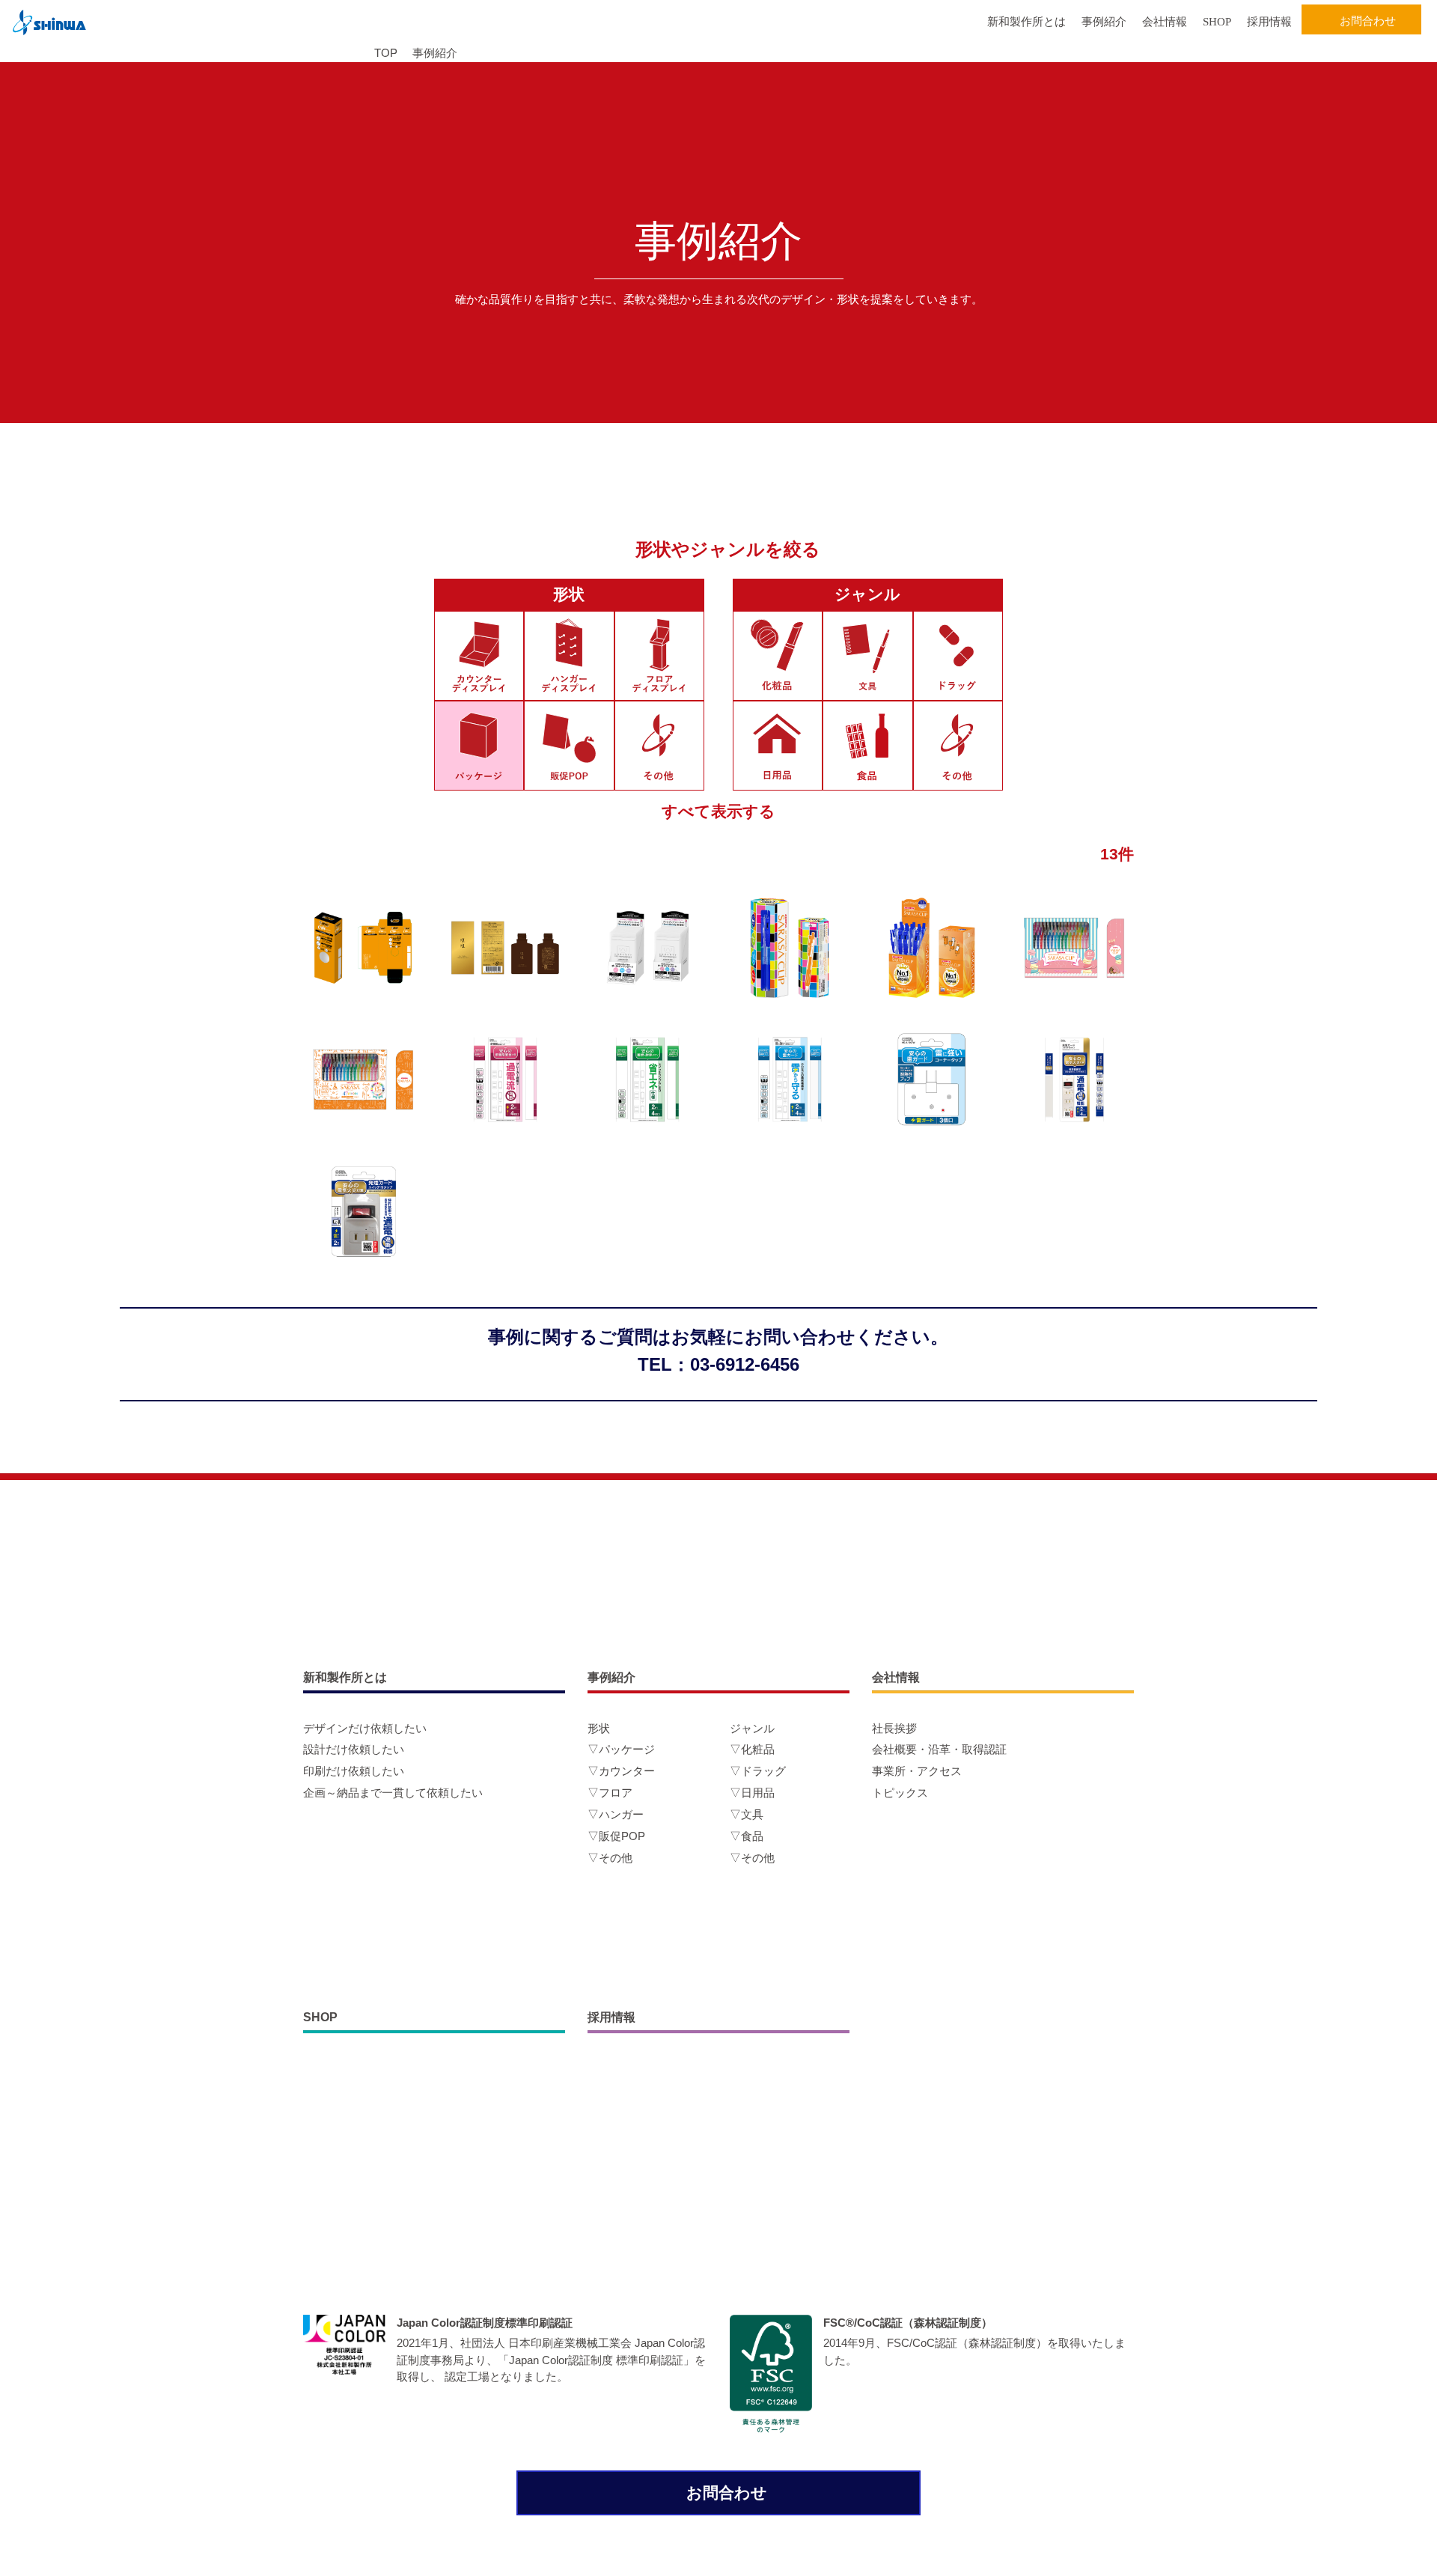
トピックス (900, 1793)
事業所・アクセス (917, 1771)
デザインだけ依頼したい (365, 1728)
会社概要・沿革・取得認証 (939, 1749)
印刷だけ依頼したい (354, 1771)
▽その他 (610, 1858)
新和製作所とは (1026, 22)
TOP (386, 53)
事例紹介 (1104, 22)
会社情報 (1165, 22)
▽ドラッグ (758, 1771)
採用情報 (1269, 22)
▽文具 (747, 1814)
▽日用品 (752, 1793)
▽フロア (610, 1793)
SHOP (1217, 22)
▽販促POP (616, 1836)
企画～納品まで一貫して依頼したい (393, 1793)
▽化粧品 (752, 1749)
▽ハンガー (616, 1814)
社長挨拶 (894, 1728)
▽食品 (747, 1836)
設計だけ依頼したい (354, 1749)
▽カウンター (621, 1771)
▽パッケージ (621, 1749)
